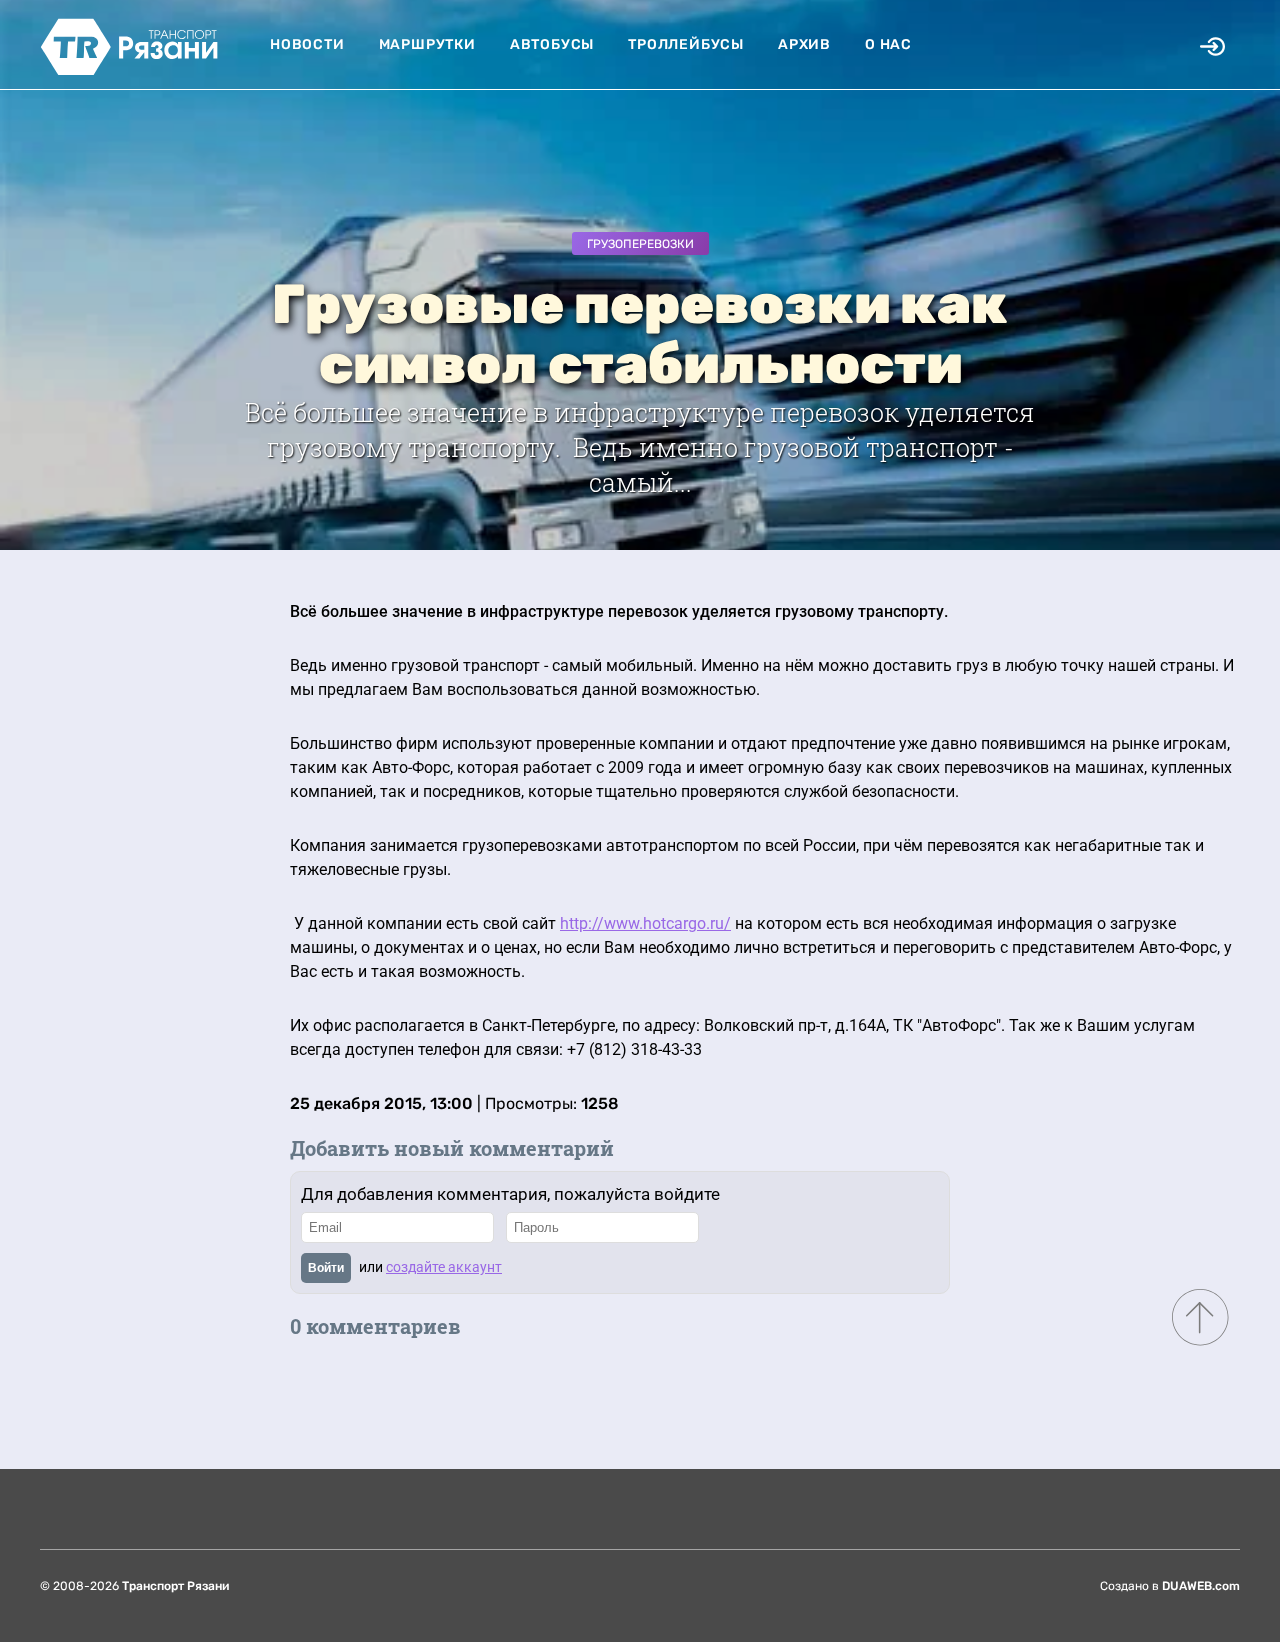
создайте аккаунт (444, 1267)
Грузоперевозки (640, 244)
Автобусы (552, 44)
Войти (326, 1268)
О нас (888, 44)
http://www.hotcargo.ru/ (645, 923)
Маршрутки (427, 44)
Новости (307, 44)
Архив (804, 44)
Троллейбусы (686, 44)
